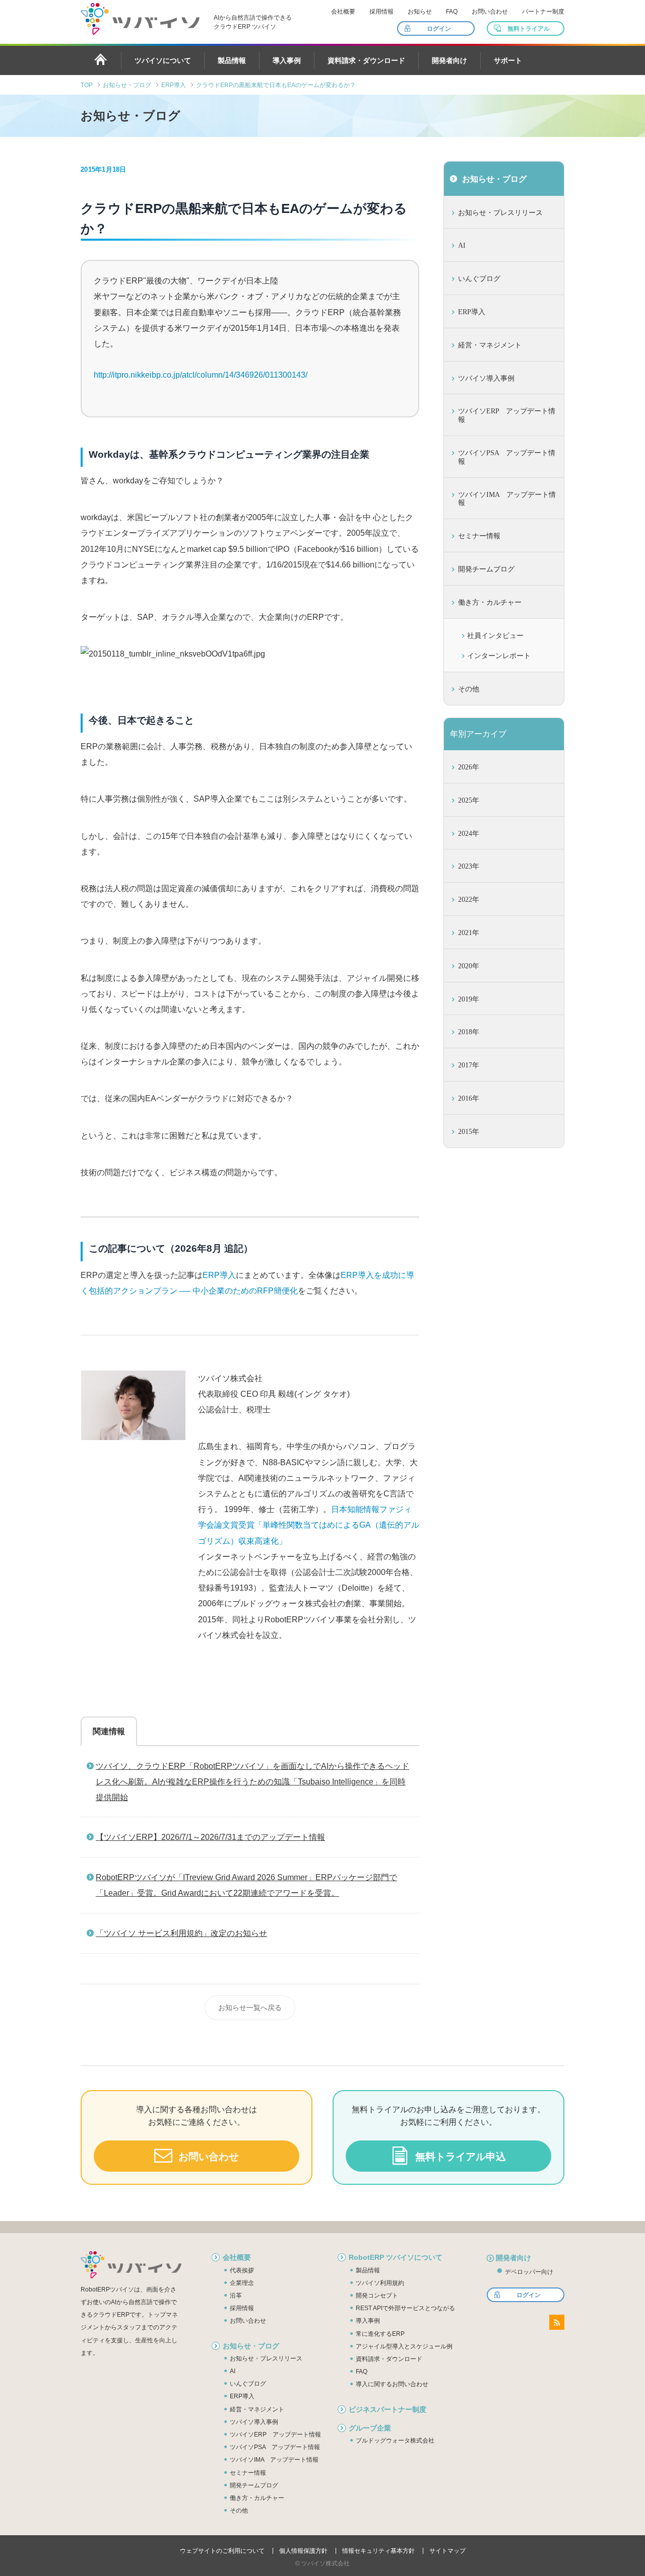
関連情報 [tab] (109, 1731)
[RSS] (557, 2322)
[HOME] (101, 59)
